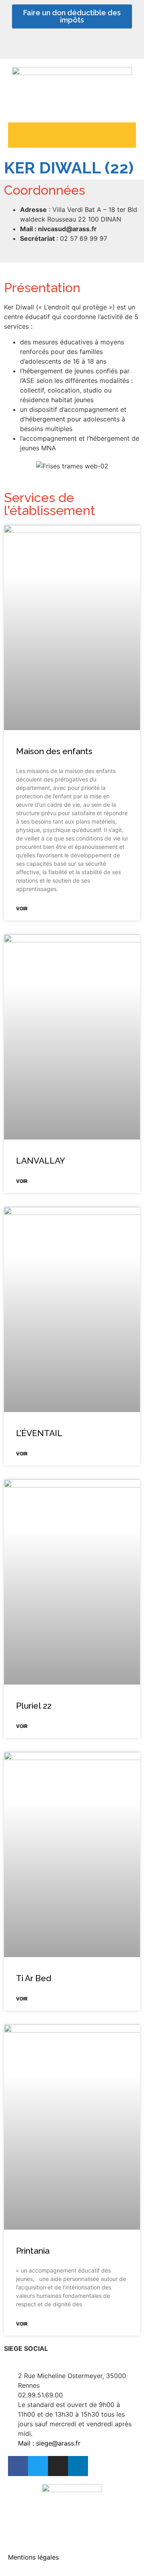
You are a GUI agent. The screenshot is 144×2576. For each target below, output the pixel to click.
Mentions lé (25, 2557)
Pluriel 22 (34, 1706)
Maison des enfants (54, 751)
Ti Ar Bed (34, 1978)
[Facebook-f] (52, 46)
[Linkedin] (72, 46)
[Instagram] (92, 46)
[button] (72, 133)
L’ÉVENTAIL (39, 1433)
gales (51, 2557)
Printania (33, 2251)
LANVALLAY (41, 1161)
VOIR (22, 909)
